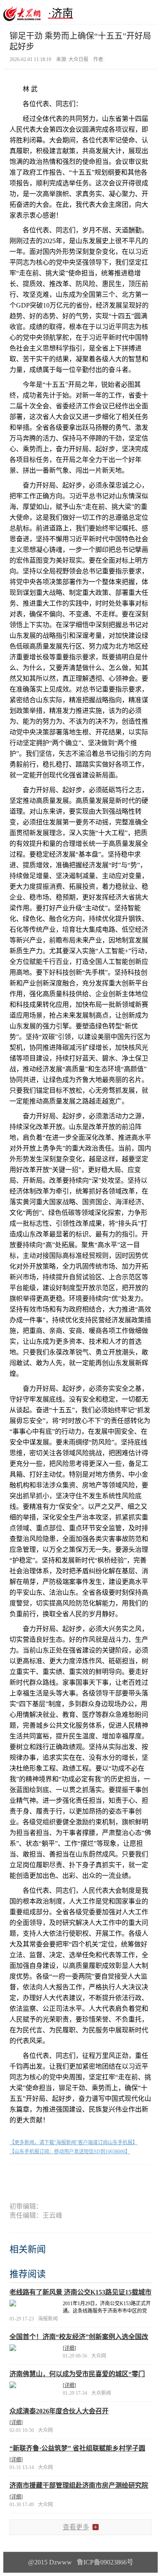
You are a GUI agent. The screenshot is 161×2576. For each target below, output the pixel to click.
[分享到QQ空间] (60, 2179)
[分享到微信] (20, 2179)
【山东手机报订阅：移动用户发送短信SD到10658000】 (70, 2152)
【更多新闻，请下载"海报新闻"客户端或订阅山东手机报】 (73, 2143)
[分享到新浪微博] (40, 2179)
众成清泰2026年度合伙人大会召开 (59, 2411)
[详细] (69, 2348)
